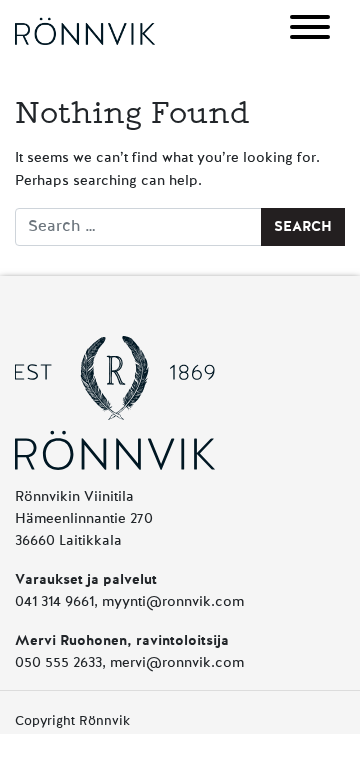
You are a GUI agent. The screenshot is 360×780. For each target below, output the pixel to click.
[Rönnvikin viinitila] (85, 31)
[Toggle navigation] (310, 30)
